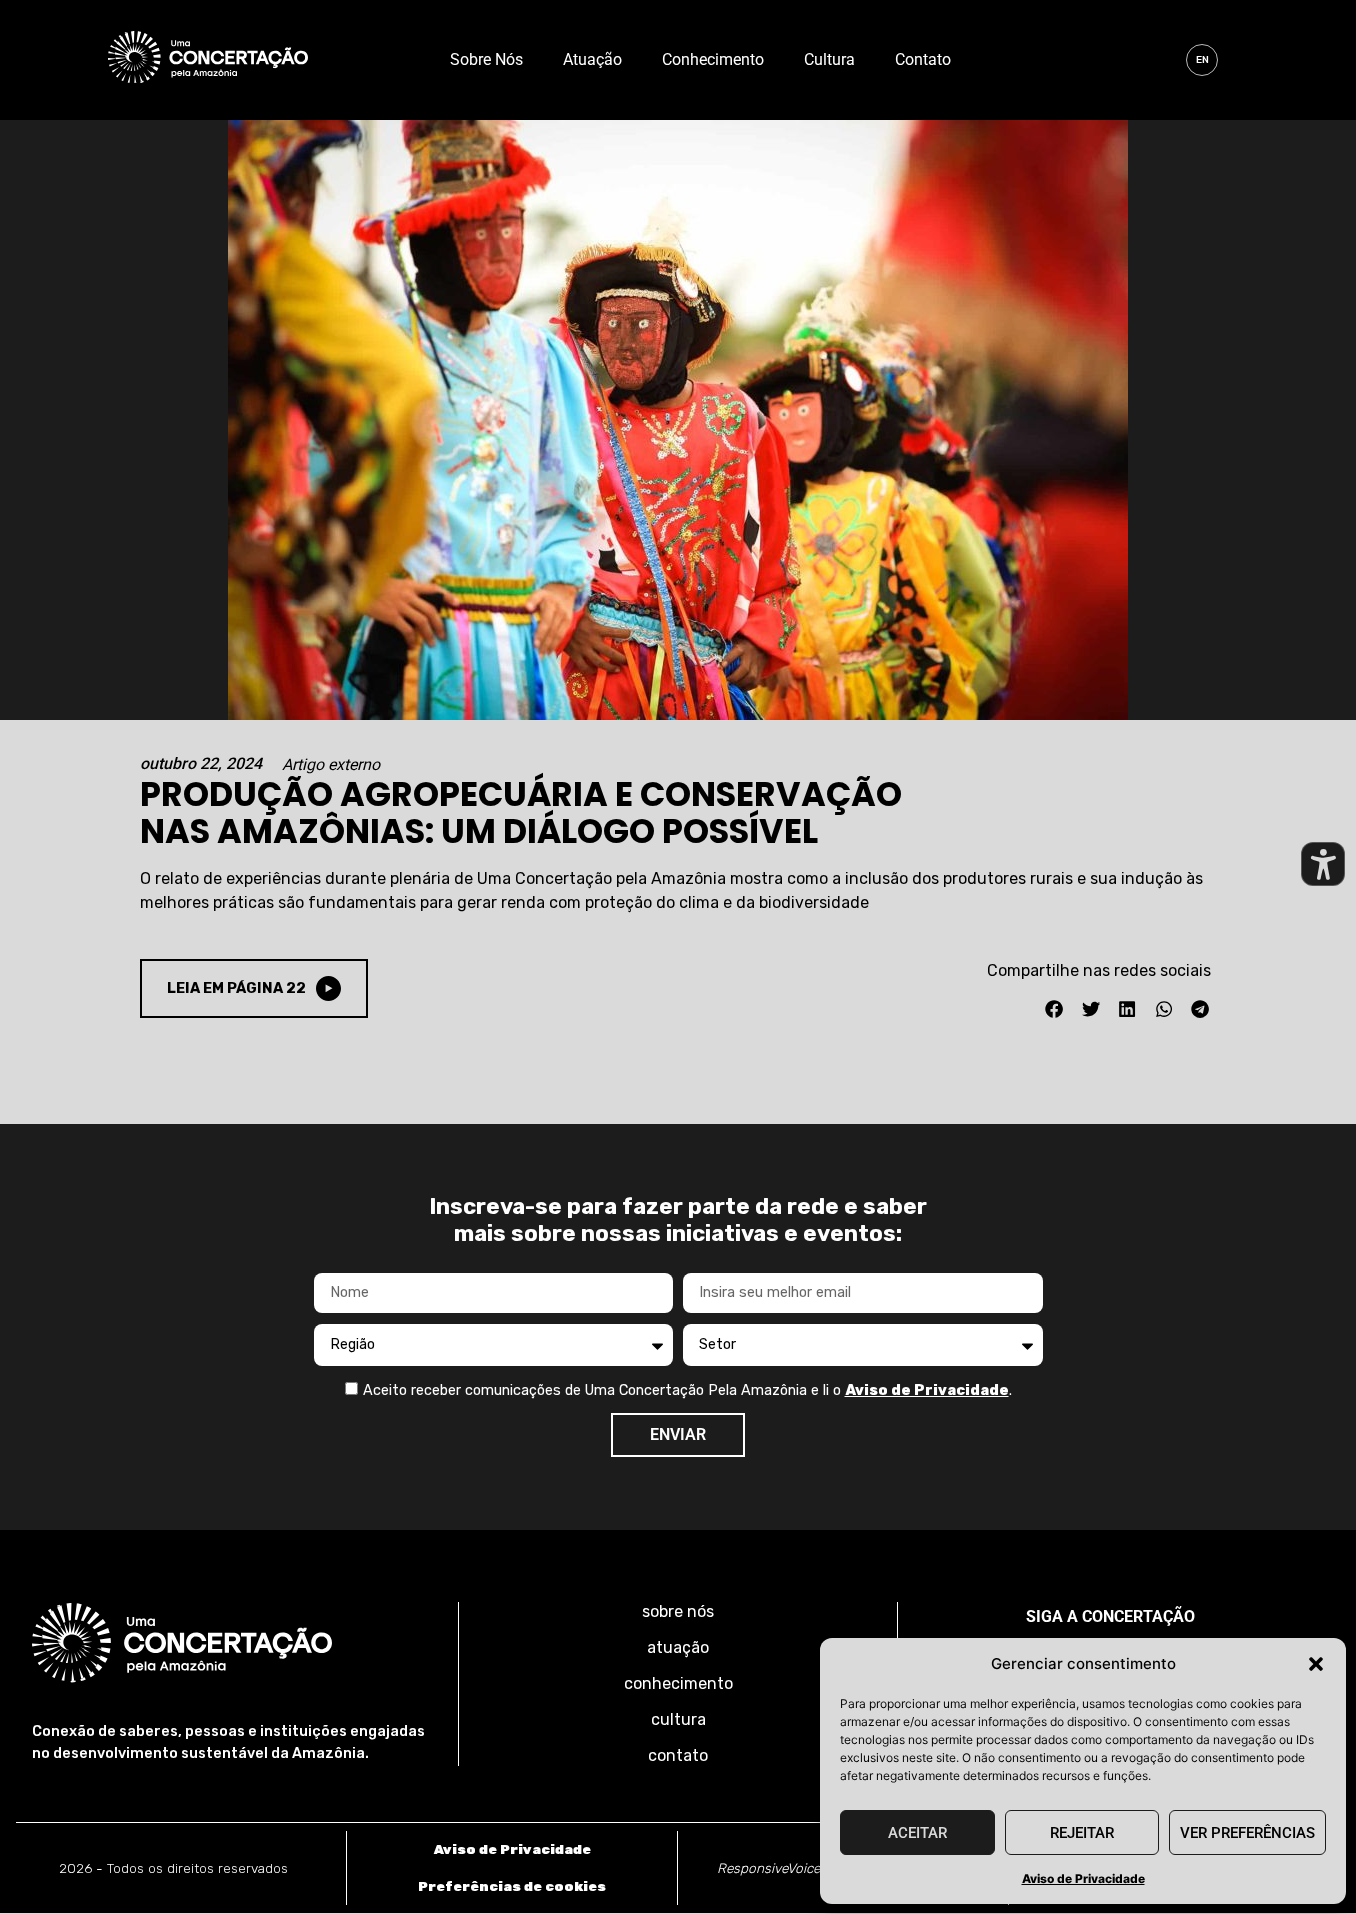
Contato (923, 59)
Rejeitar (1082, 1833)
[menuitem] (1202, 60)
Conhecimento (713, 59)
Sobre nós (486, 59)
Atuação (592, 59)
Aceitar (917, 1833)
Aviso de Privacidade (1083, 1878)
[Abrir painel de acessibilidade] (1323, 864)
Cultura (829, 59)
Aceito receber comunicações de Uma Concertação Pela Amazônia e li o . (687, 1390)
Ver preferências (1247, 1833)
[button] (1316, 1664)
